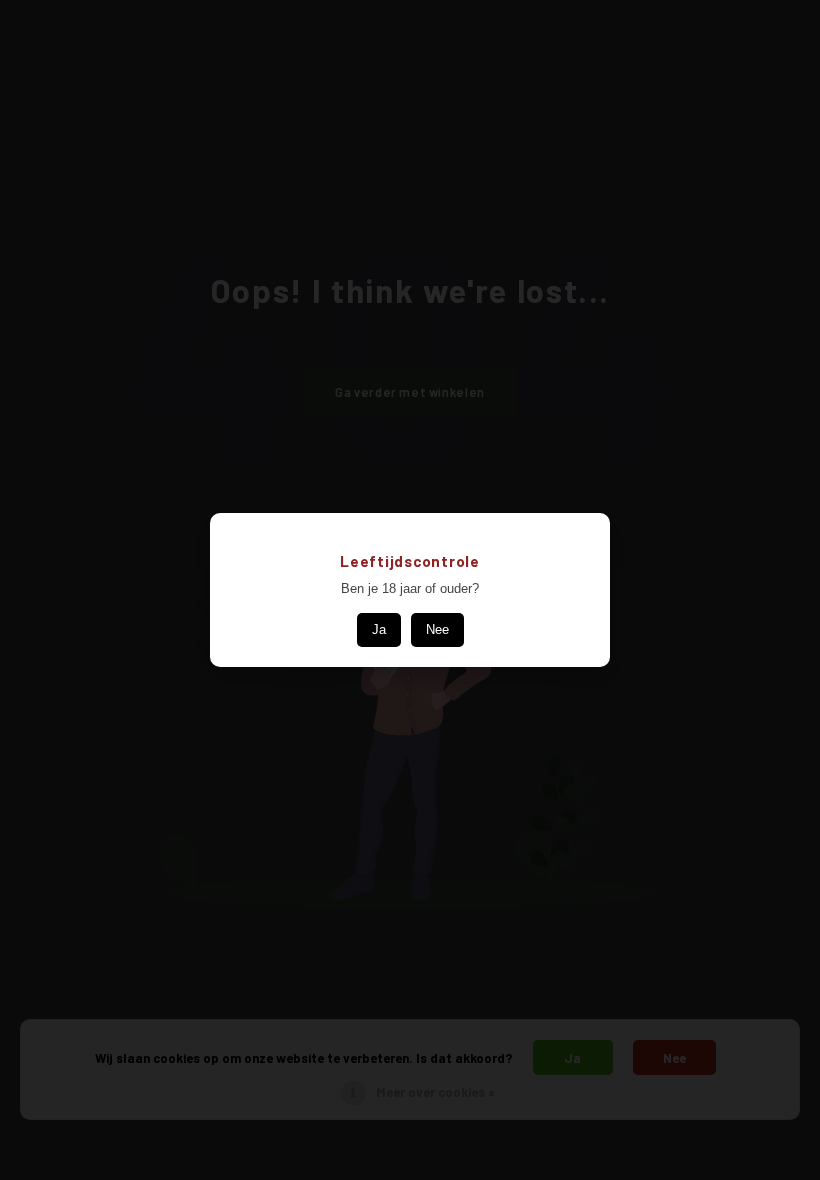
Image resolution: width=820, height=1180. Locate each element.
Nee (437, 629)
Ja (379, 629)
